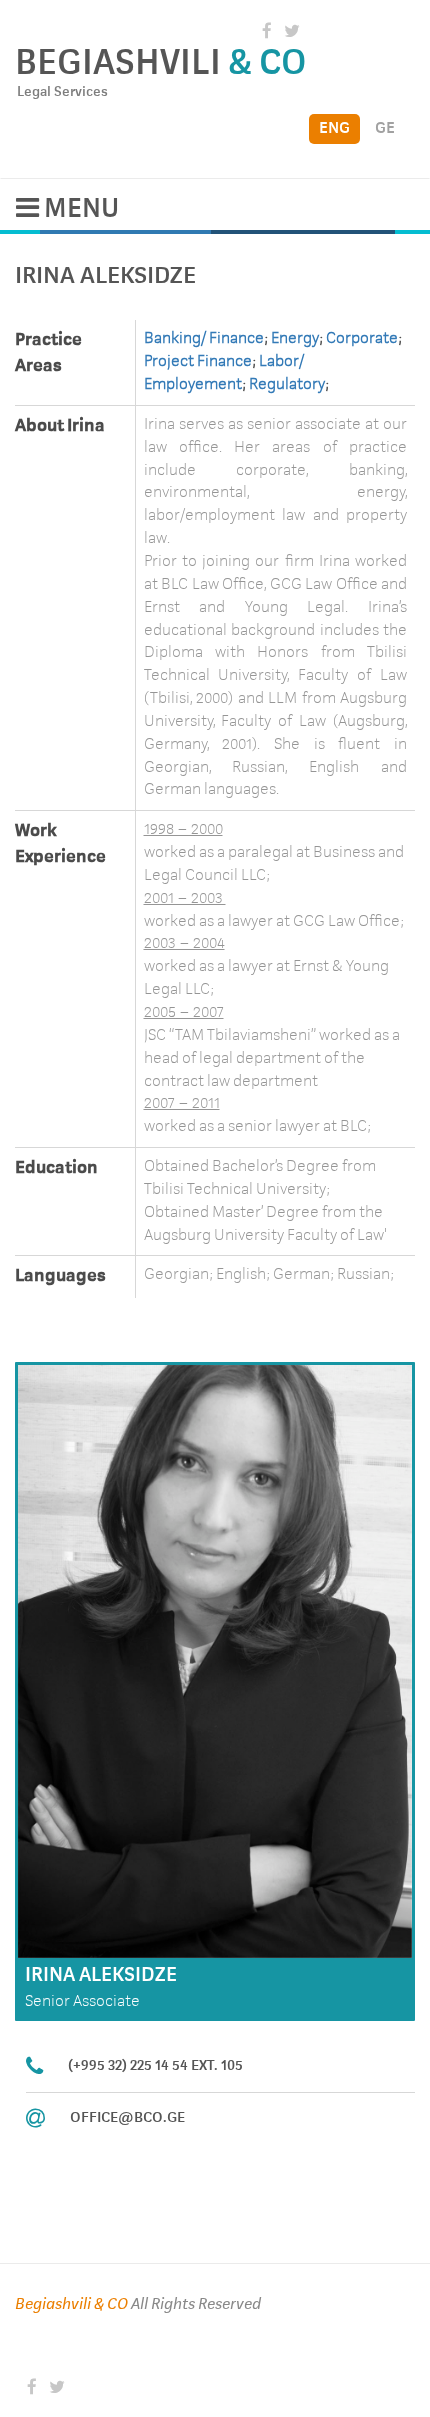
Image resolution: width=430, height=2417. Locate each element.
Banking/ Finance (204, 339)
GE (385, 129)
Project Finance (198, 362)
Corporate (362, 339)
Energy (295, 339)
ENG (334, 129)
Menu (79, 209)
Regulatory (285, 385)
